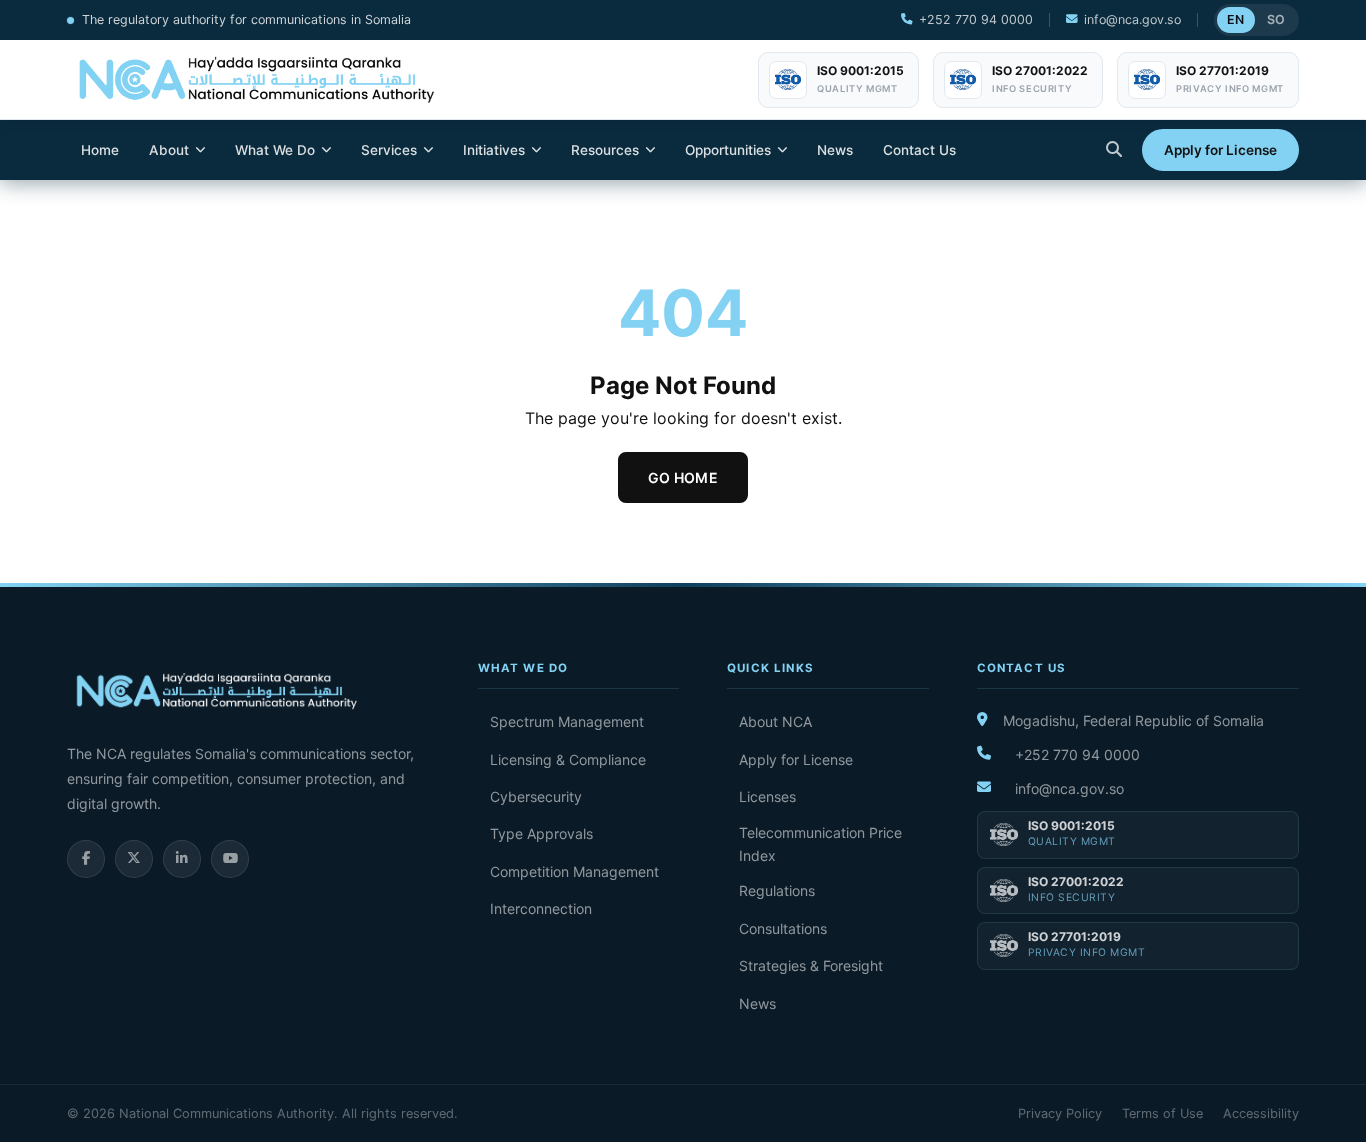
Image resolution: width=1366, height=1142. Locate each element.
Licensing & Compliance (568, 759)
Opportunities (728, 150)
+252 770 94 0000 (976, 19)
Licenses (767, 796)
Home (100, 150)
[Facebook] (86, 859)
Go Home (683, 477)
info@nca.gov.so (1132, 19)
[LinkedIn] (182, 859)
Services (389, 150)
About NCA (775, 721)
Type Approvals (541, 833)
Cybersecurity (536, 796)
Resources (605, 150)
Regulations (777, 890)
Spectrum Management (567, 721)
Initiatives (494, 150)
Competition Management (574, 871)
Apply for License (1220, 150)
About (169, 150)
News (835, 150)
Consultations (783, 928)
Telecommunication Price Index (820, 844)
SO (1276, 19)
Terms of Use (1162, 1113)
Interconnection (541, 908)
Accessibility (1261, 1113)
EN (1236, 19)
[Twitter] (134, 859)
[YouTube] (230, 859)
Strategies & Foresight (811, 965)
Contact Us (919, 150)
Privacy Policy (1060, 1113)
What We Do (275, 150)
